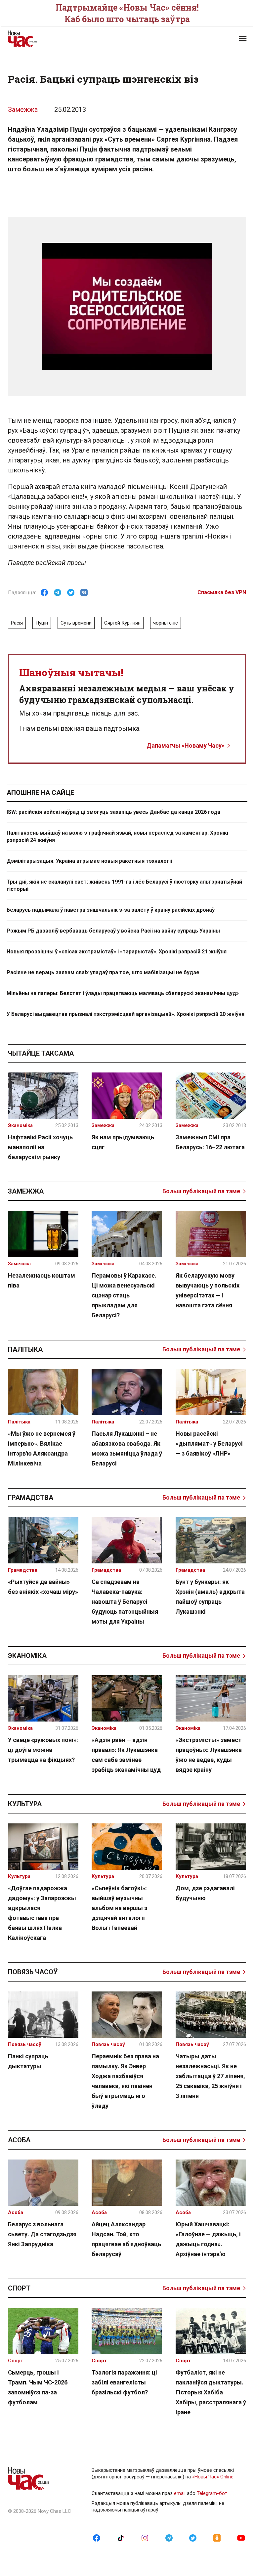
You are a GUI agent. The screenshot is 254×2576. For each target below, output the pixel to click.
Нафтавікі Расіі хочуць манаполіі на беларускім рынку (40, 1147)
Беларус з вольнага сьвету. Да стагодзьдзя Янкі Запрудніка (42, 2234)
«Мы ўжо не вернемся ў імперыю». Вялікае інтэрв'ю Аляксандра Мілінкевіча (42, 1448)
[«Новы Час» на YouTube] (241, 2538)
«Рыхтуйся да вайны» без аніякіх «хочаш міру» (43, 1587)
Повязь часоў (33, 1972)
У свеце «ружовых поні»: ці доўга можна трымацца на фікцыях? (43, 1750)
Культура (25, 1804)
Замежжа (23, 109)
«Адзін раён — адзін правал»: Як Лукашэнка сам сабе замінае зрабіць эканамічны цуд (126, 1755)
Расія (17, 623)
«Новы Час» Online (213, 2477)
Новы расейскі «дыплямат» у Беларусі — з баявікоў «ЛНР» (209, 1443)
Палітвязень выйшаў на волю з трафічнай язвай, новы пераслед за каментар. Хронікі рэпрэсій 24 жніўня (117, 836)
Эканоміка (27, 1656)
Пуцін (42, 623)
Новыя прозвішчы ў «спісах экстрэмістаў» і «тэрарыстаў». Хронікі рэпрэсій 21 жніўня (117, 952)
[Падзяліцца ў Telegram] (58, 592)
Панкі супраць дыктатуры (28, 2061)
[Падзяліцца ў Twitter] (71, 592)
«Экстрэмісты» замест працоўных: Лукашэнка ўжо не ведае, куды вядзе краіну (209, 1755)
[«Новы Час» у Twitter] (193, 2538)
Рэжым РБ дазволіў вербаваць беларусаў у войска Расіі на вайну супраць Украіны (113, 931)
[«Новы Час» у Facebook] (97, 2538)
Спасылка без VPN (222, 592)
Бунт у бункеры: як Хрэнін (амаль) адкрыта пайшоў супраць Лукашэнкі (210, 1597)
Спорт (19, 2288)
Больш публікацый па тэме (201, 1191)
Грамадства (31, 1498)
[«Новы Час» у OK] (217, 2538)
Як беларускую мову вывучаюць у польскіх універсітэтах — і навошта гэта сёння (208, 1290)
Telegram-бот (212, 2493)
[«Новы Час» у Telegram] (169, 2538)
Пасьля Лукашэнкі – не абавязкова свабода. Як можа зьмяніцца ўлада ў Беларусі (127, 1448)
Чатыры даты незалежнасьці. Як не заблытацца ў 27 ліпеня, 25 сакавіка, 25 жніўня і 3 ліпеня (210, 2076)
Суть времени (76, 623)
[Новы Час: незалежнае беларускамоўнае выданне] (64, 39)
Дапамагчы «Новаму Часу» (186, 745)
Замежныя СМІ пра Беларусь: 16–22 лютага (210, 1142)
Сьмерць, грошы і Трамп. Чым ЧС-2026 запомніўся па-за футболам (38, 2387)
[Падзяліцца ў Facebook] (44, 592)
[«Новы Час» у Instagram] (145, 2538)
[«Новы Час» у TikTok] (121, 2538)
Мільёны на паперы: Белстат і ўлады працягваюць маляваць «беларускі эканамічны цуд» (123, 993)
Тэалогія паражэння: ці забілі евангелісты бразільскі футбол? (124, 2382)
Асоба (19, 2140)
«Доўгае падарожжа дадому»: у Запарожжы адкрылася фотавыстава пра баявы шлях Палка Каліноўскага (42, 1913)
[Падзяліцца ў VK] (84, 592)
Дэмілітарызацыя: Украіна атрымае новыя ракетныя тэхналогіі (89, 861)
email (180, 2493)
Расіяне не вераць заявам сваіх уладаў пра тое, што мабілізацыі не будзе (103, 972)
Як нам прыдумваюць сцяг (123, 1142)
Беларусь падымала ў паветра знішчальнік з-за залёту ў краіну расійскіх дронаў (111, 910)
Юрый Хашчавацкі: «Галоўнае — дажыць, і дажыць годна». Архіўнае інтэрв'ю (208, 2239)
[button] (243, 39)
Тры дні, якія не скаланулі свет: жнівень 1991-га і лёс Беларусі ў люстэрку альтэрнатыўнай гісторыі (124, 885)
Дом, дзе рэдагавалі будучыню (205, 1893)
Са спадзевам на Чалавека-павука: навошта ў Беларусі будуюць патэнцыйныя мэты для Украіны (125, 1602)
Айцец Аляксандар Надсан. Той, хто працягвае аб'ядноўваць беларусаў (126, 2239)
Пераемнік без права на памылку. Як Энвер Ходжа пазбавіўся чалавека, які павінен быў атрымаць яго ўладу (125, 2081)
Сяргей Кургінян (122, 623)
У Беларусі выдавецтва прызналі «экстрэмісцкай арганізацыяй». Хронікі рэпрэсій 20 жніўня (126, 1014)
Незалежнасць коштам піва (42, 1280)
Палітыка (25, 1349)
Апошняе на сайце (40, 793)
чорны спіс (166, 623)
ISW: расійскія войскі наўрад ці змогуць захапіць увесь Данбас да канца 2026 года (113, 812)
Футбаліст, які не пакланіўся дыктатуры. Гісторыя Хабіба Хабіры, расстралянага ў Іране (211, 2392)
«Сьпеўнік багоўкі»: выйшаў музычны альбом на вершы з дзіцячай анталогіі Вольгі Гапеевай (119, 1908)
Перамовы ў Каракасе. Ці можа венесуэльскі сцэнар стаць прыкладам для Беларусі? (124, 1295)
